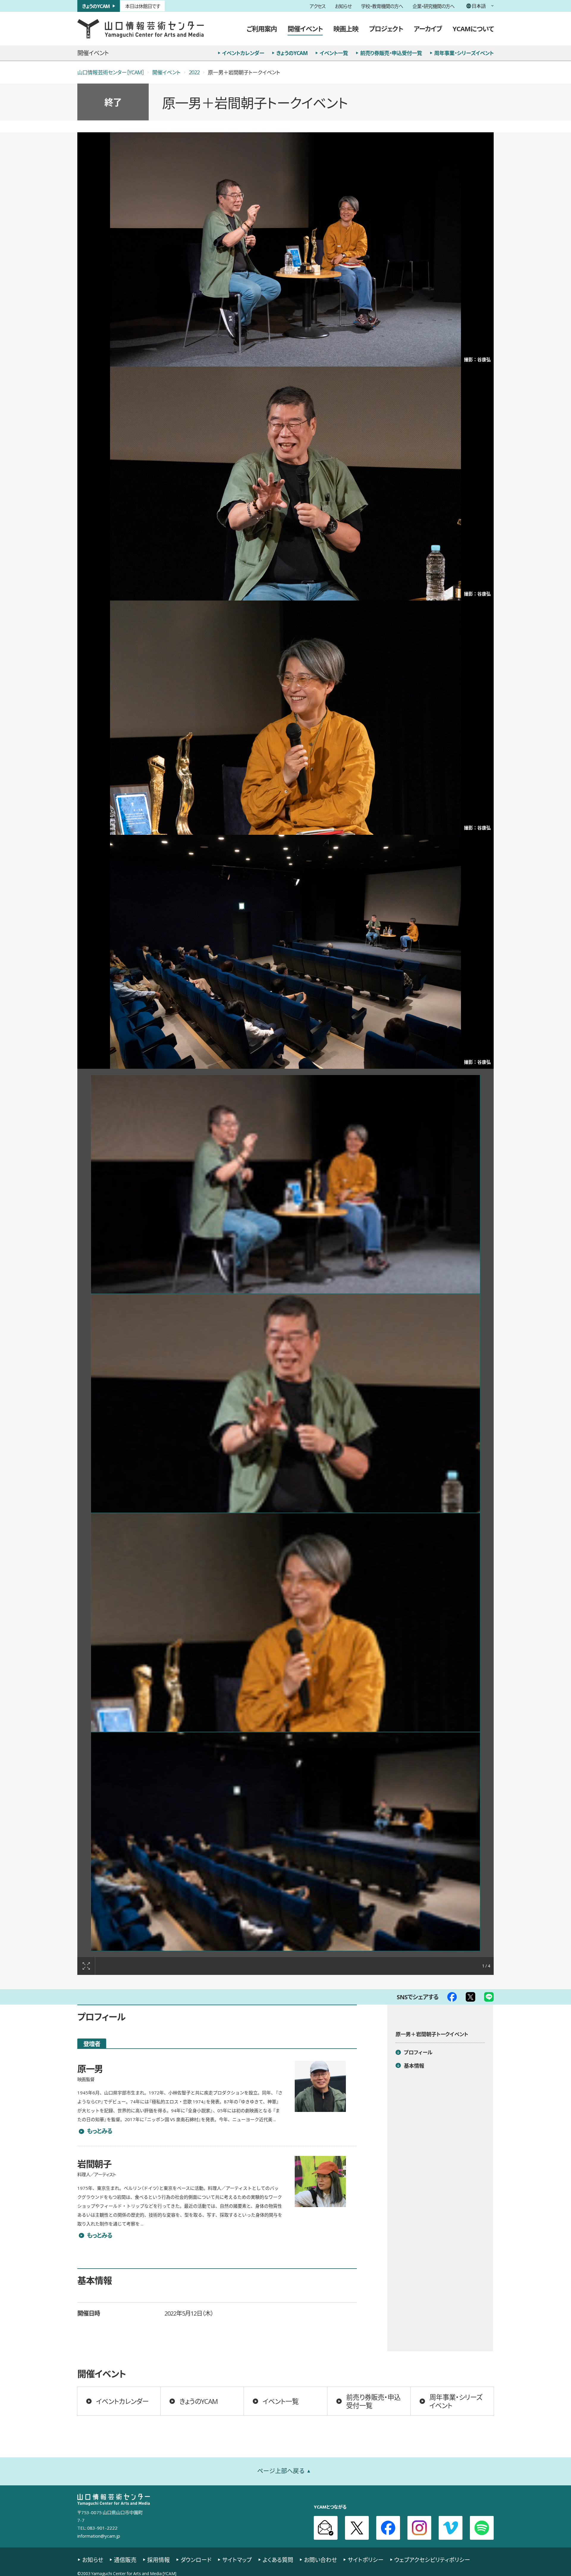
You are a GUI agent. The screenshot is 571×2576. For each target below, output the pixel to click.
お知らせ (343, 6)
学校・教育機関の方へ (382, 6)
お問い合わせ (320, 2560)
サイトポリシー (366, 2560)
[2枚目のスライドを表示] (285, 1403)
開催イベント (305, 28)
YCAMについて (473, 28)
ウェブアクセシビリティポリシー (432, 2560)
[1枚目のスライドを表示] (285, 1184)
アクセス (317, 6)
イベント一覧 (334, 53)
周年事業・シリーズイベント (464, 53)
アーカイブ (428, 28)
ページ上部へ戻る (281, 2471)
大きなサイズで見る (86, 1966)
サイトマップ (237, 2560)
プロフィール (418, 2052)
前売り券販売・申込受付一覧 (391, 53)
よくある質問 (278, 2560)
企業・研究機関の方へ (433, 6)
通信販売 (125, 2560)
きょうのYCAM (96, 6)
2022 (194, 72)
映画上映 (346, 28)
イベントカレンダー (243, 53)
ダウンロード (196, 2560)
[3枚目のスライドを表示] (285, 1622)
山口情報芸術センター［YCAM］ (111, 72)
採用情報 (159, 2560)
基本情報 (414, 2066)
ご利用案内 (262, 28)
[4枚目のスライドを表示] (285, 1842)
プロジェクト (386, 28)
